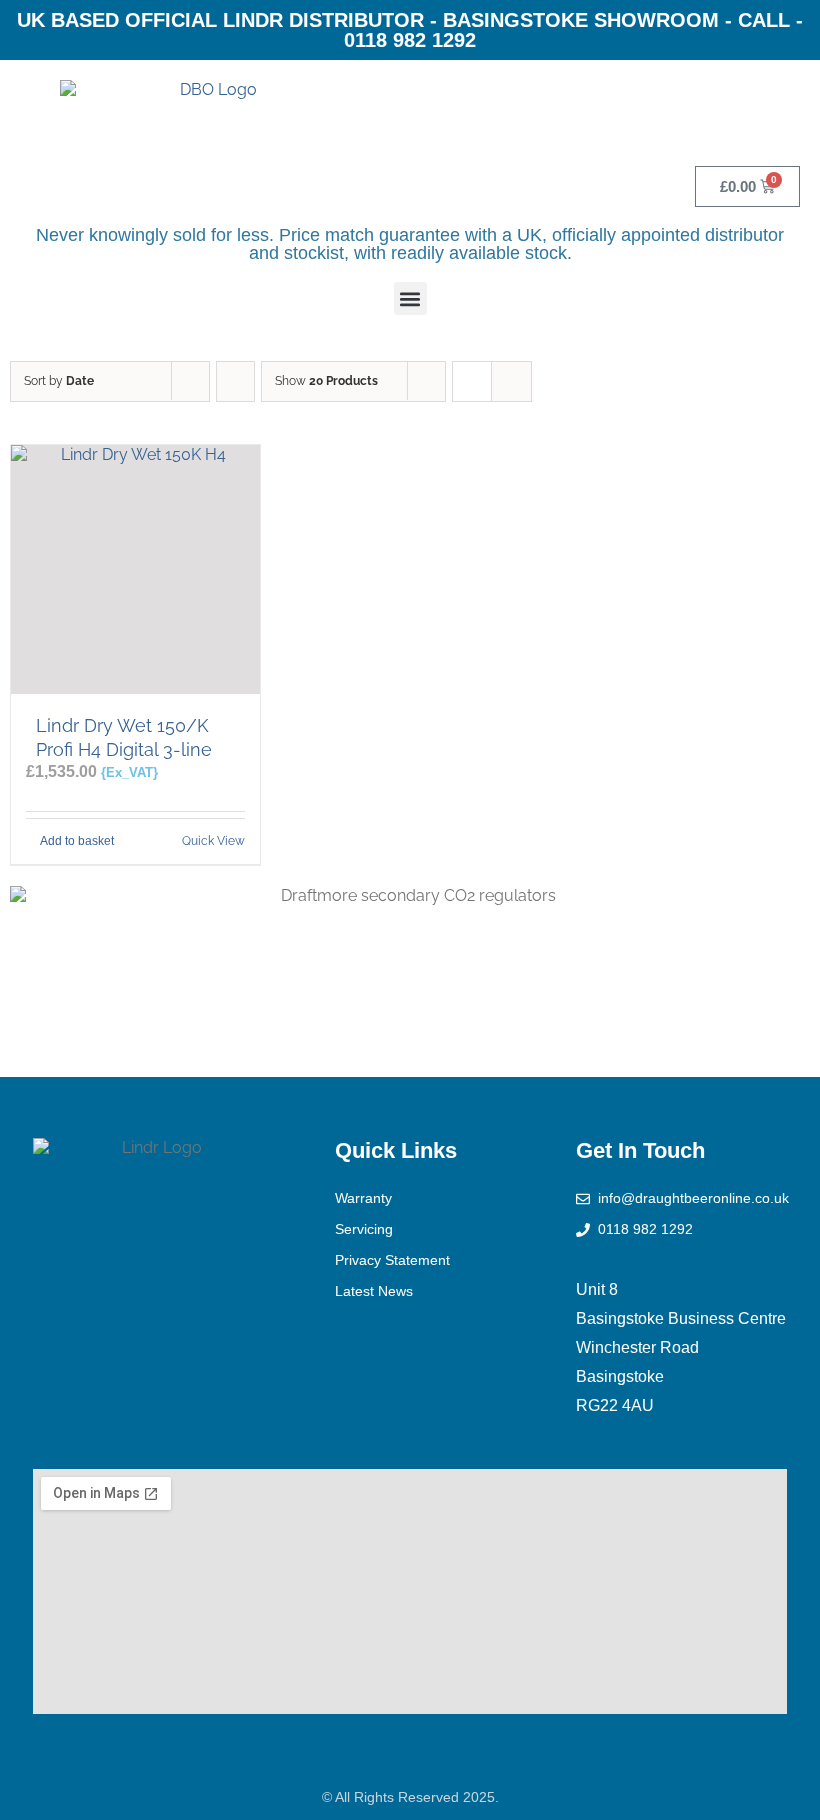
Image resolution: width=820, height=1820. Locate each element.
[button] (410, 298)
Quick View (213, 841)
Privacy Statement (392, 1260)
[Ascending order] (235, 381)
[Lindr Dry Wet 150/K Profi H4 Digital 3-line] (135, 569)
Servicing (364, 1229)
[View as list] (511, 381)
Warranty (363, 1198)
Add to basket (77, 841)
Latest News (374, 1291)
